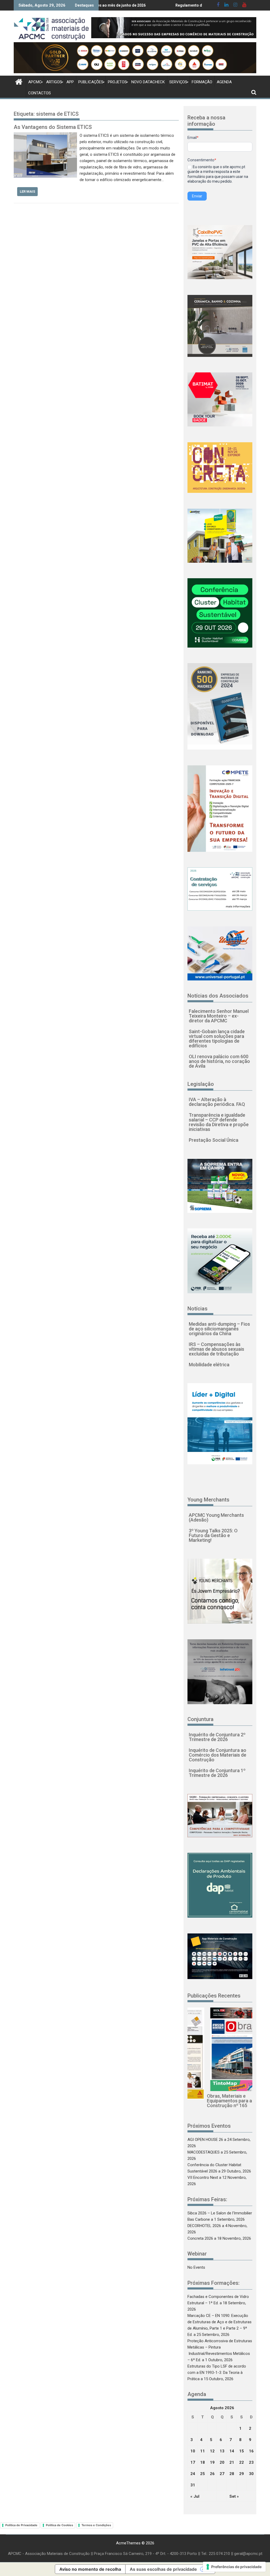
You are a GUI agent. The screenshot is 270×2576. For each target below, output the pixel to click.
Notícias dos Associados (218, 996)
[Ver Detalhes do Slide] (174, 28)
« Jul (195, 2496)
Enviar (197, 196)
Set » (234, 2496)
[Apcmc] (19, 81)
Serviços (178, 82)
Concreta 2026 (200, 2238)
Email (193, 138)
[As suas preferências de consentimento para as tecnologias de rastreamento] (234, 2567)
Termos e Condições (96, 2525)
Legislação (201, 1084)
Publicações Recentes (214, 1996)
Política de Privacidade (21, 2525)
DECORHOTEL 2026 (204, 2226)
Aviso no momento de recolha (90, 2569)
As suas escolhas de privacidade (163, 2569)
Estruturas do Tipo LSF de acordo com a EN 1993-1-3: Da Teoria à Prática (217, 2373)
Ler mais (27, 191)
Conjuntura (201, 1719)
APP (70, 82)
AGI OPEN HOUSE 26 (205, 2140)
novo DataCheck (148, 82)
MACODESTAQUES (204, 2152)
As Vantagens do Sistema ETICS (53, 127)
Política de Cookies (59, 2525)
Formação (202, 82)
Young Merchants (208, 1500)
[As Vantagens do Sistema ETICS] (45, 135)
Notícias (197, 1309)
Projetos (117, 82)
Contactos (40, 93)
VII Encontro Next (203, 2178)
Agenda (224, 82)
